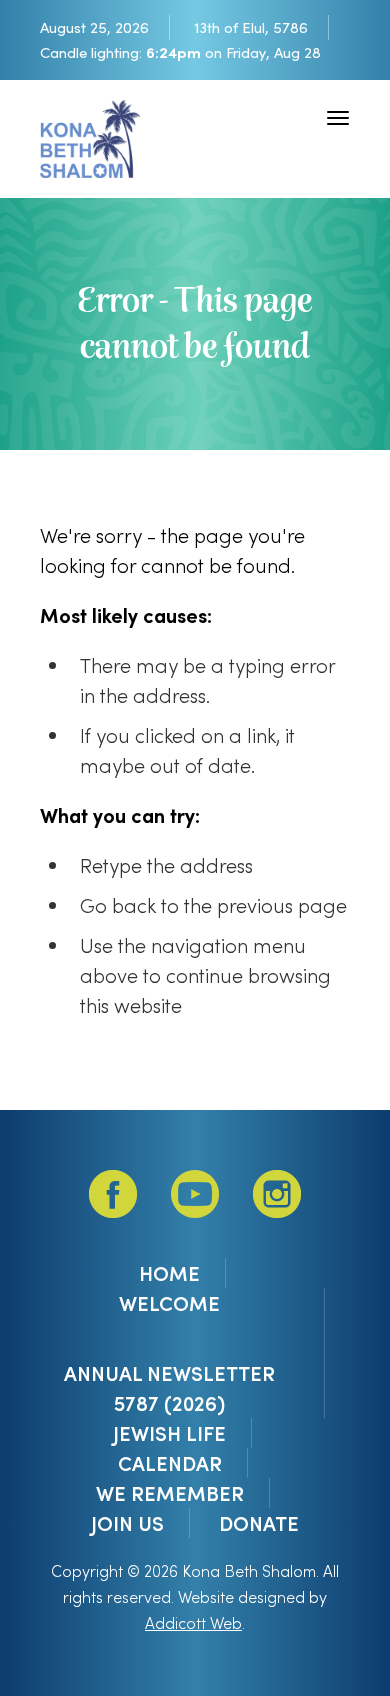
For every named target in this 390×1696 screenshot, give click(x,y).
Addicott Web (193, 1622)
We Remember (170, 1493)
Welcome (169, 1303)
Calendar (170, 1463)
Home (169, 1273)
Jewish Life (169, 1433)
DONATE (259, 1523)
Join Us (127, 1523)
